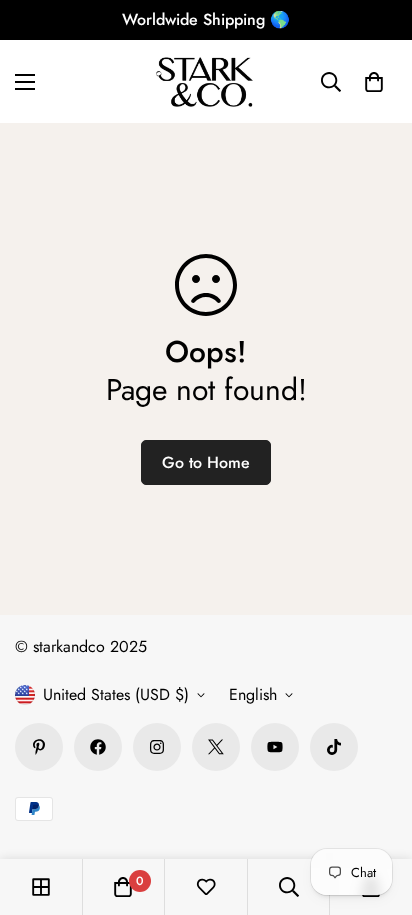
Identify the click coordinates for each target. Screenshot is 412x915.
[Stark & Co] (206, 81)
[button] (374, 82)
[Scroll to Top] (376, 809)
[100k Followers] (157, 747)
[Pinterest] (39, 747)
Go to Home (206, 462)
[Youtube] (275, 747)
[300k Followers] (98, 747)
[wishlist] (206, 887)
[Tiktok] (334, 747)
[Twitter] (216, 747)
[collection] (41, 887)
